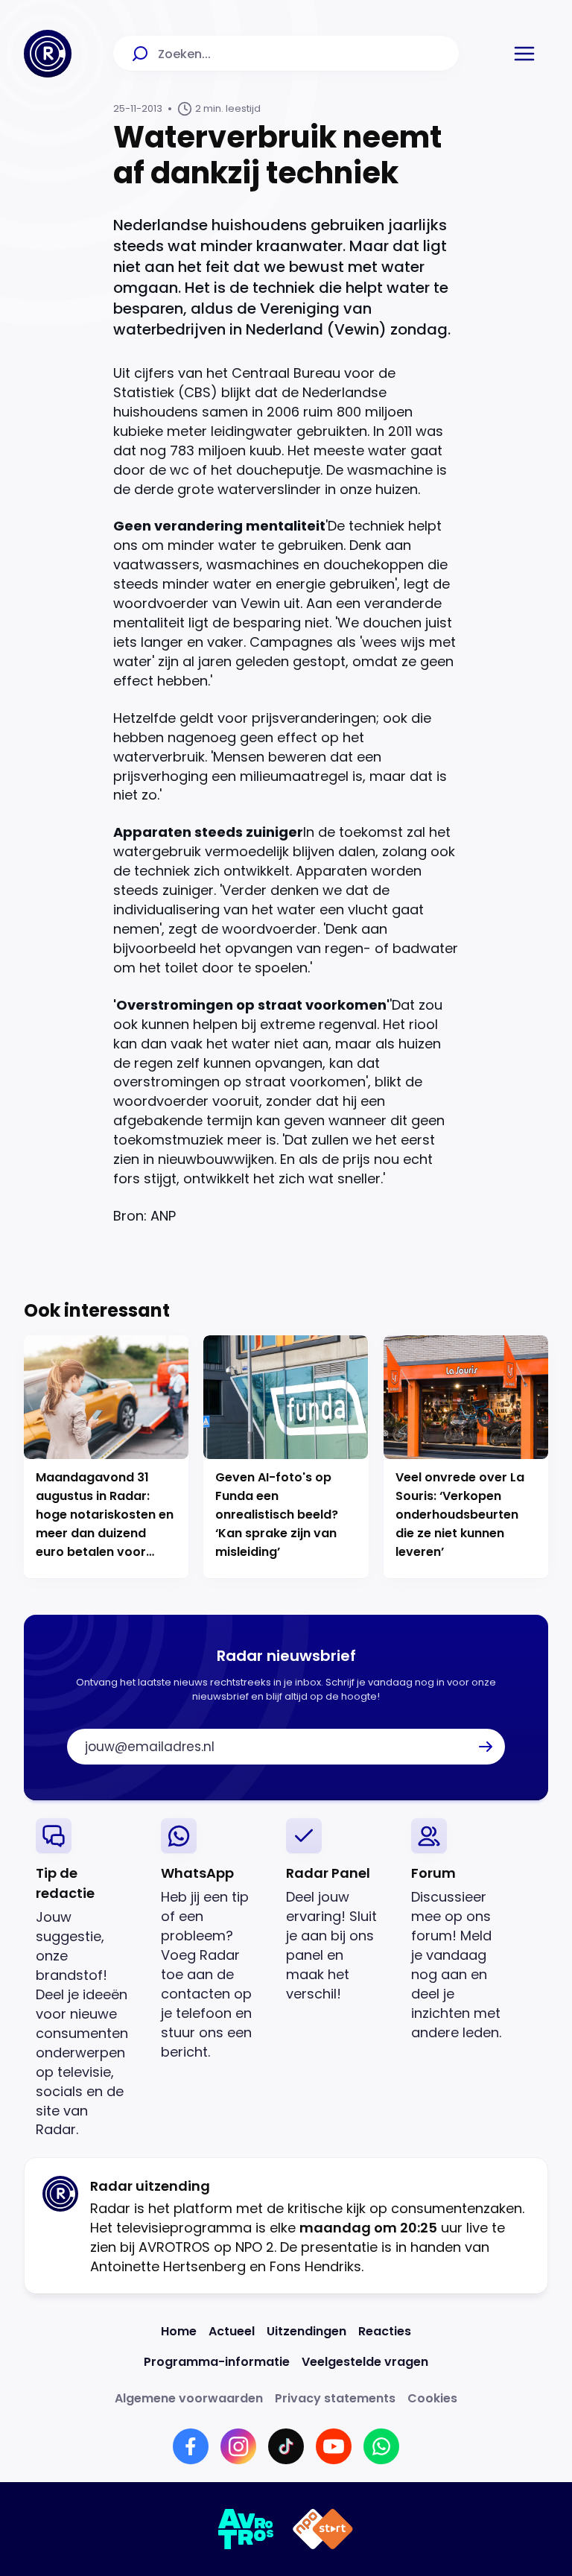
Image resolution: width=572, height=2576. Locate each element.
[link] (86, 1979)
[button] (524, 54)
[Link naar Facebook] (191, 2446)
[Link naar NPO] (323, 2529)
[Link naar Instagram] (238, 2446)
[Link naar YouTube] (334, 2446)
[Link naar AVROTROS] (246, 2529)
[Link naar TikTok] (286, 2446)
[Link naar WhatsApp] (381, 2446)
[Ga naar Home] (48, 54)
